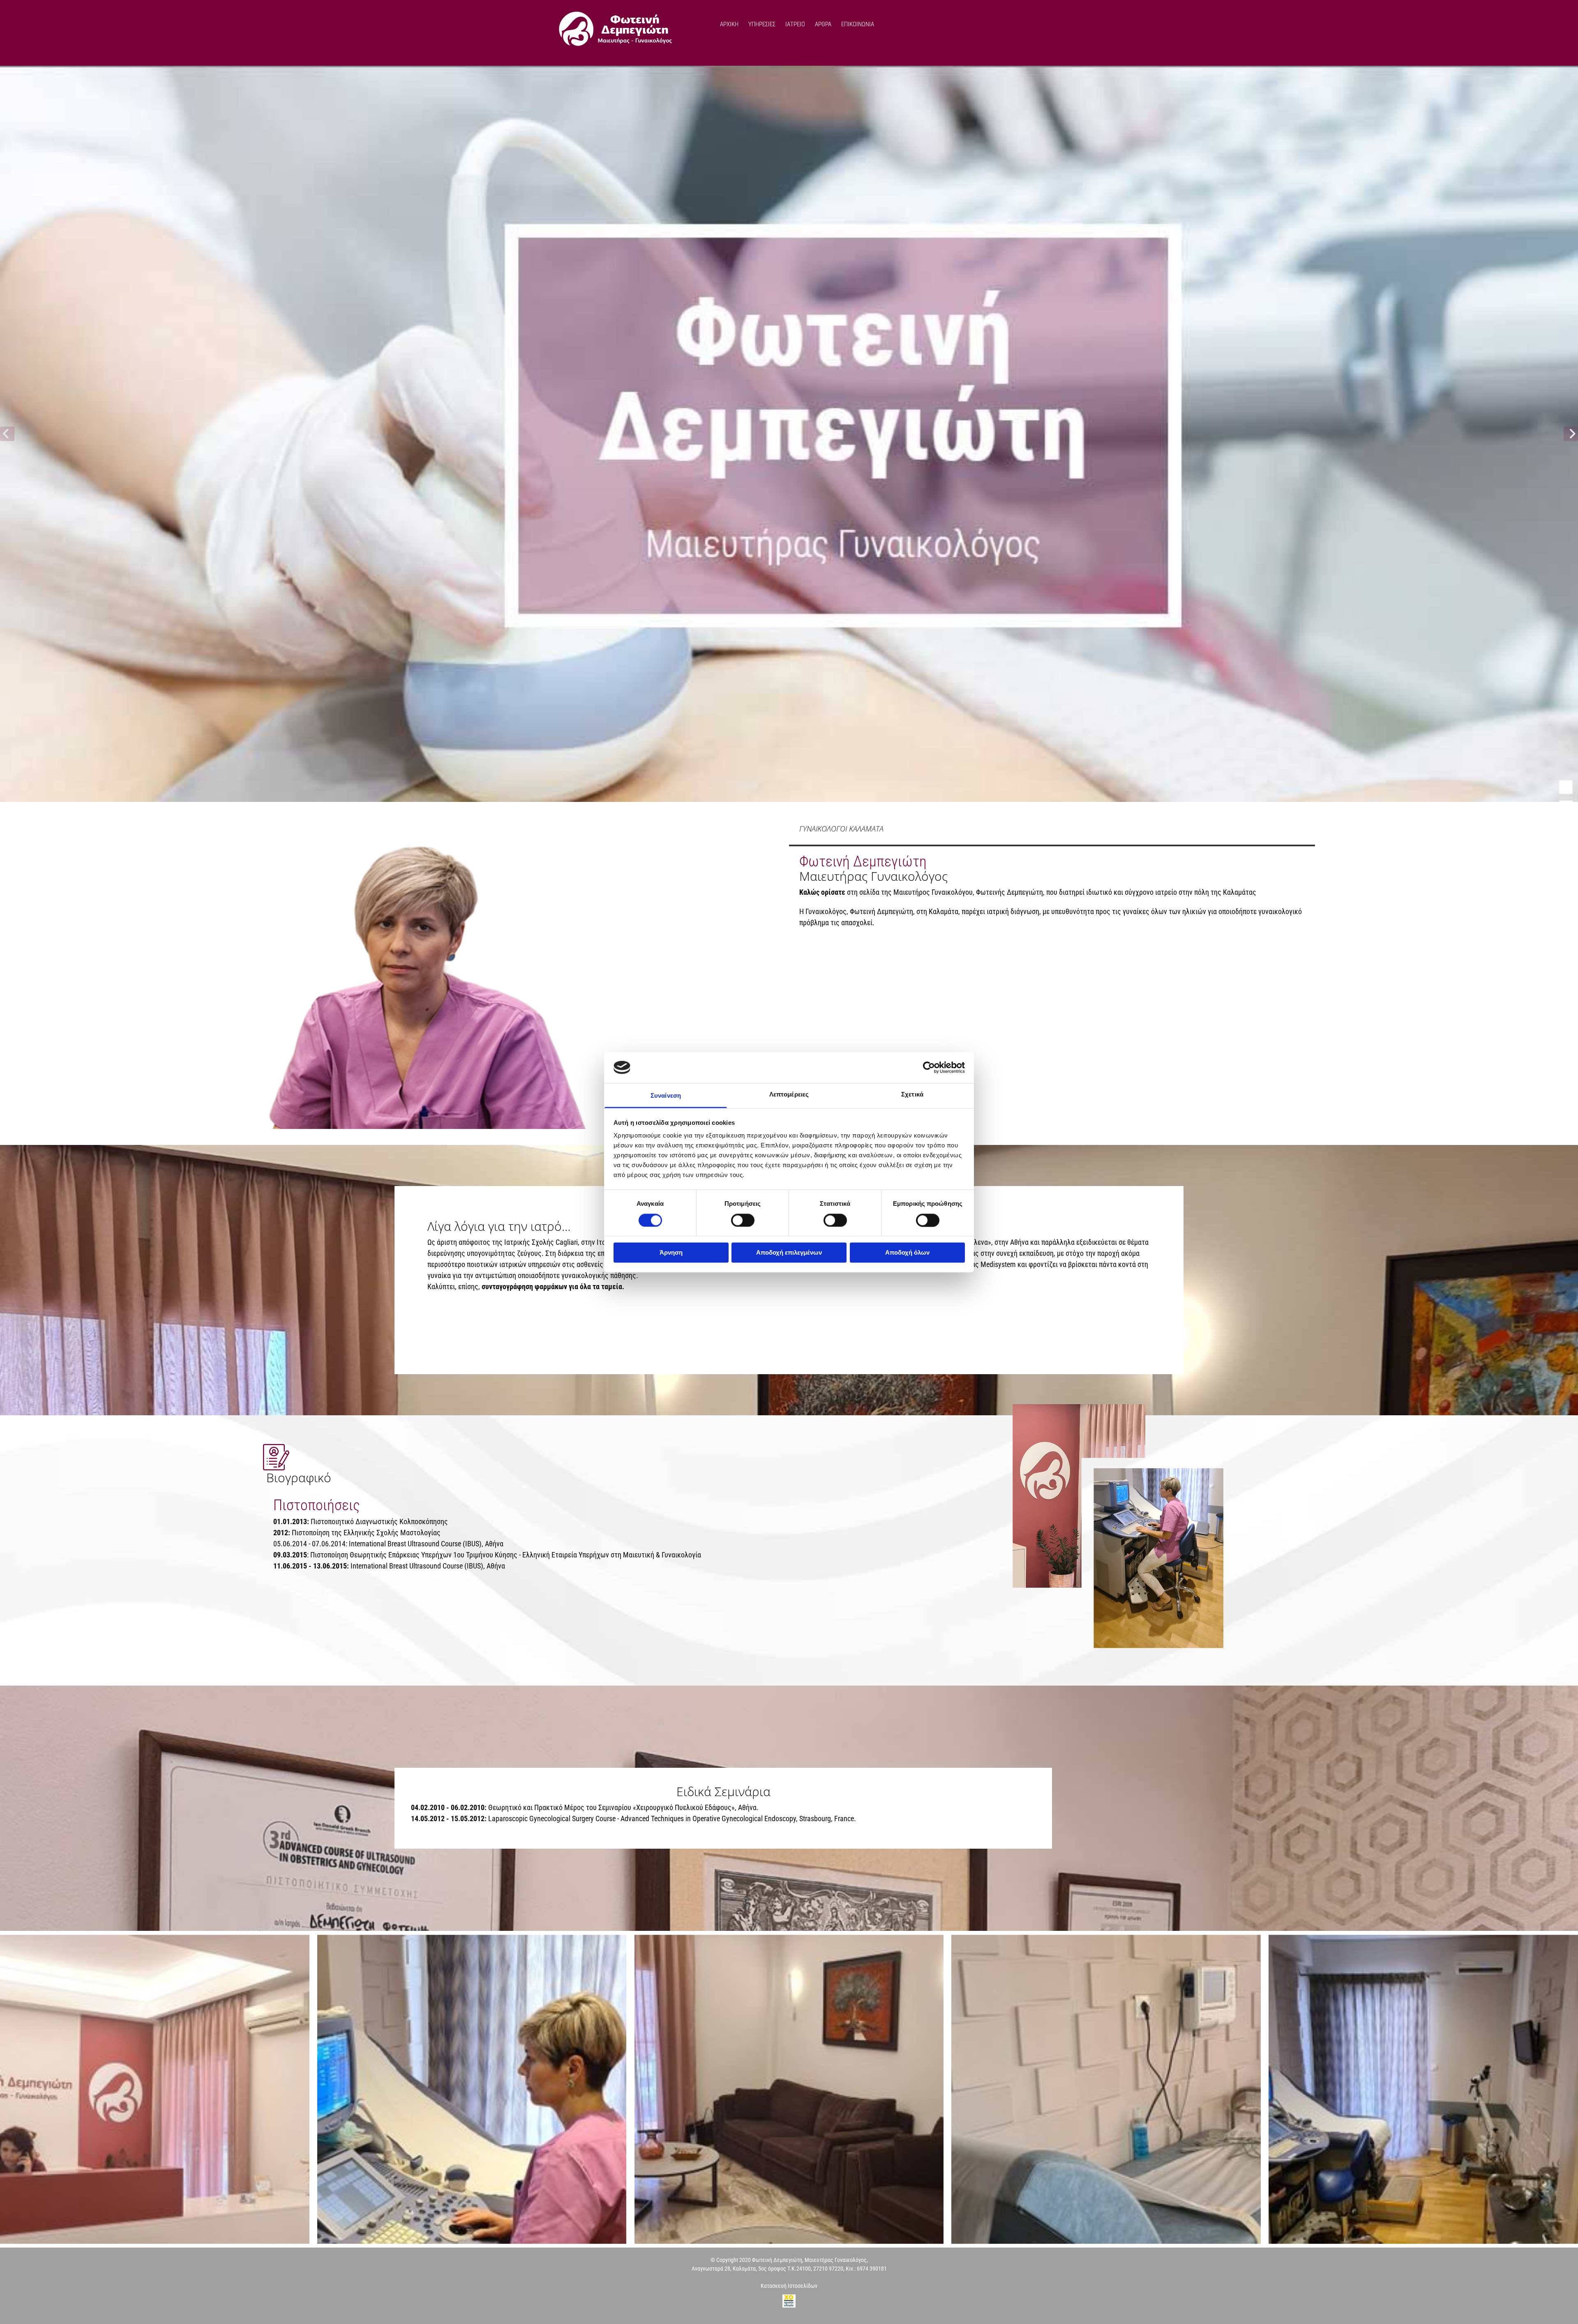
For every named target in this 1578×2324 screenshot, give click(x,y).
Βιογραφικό (299, 1478)
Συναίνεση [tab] (666, 1096)
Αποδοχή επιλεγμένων (789, 1253)
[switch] (743, 1220)
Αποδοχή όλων (907, 1253)
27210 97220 (828, 2269)
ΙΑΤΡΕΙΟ (795, 24)
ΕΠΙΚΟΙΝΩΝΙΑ (858, 24)
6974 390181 (872, 2269)
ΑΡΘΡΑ (823, 24)
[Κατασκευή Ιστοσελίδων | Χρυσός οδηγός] (789, 2301)
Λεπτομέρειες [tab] (789, 1095)
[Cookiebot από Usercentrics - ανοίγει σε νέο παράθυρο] (929, 1067)
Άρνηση (671, 1253)
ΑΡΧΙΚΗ (729, 24)
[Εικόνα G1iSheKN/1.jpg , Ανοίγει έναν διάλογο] (789, 434)
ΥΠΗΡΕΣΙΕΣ (762, 24)
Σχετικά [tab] (912, 1095)
